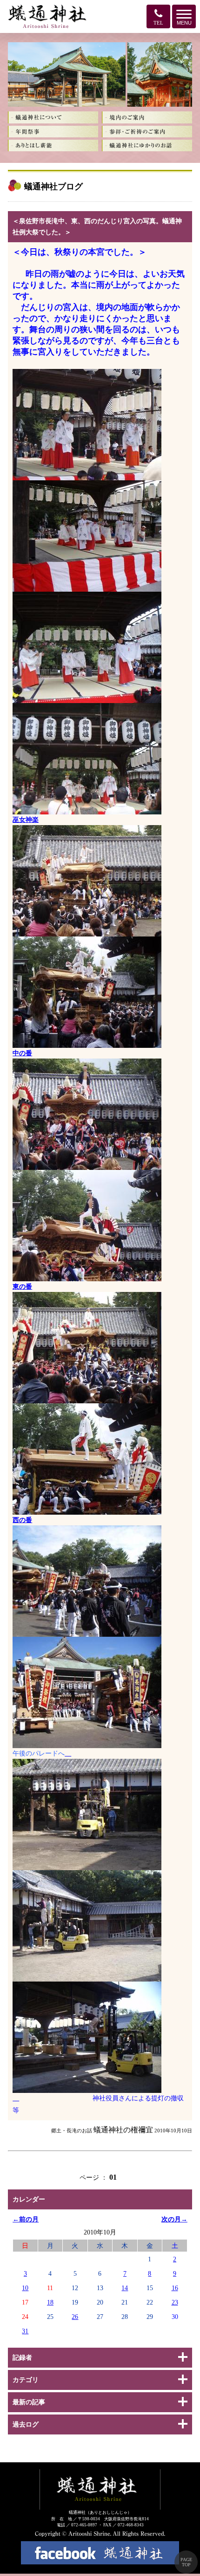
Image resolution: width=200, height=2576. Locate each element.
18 (50, 2302)
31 (25, 2331)
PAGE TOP (186, 2562)
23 (175, 2302)
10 (25, 2288)
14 (125, 2288)
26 (75, 2317)
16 (175, 2288)
